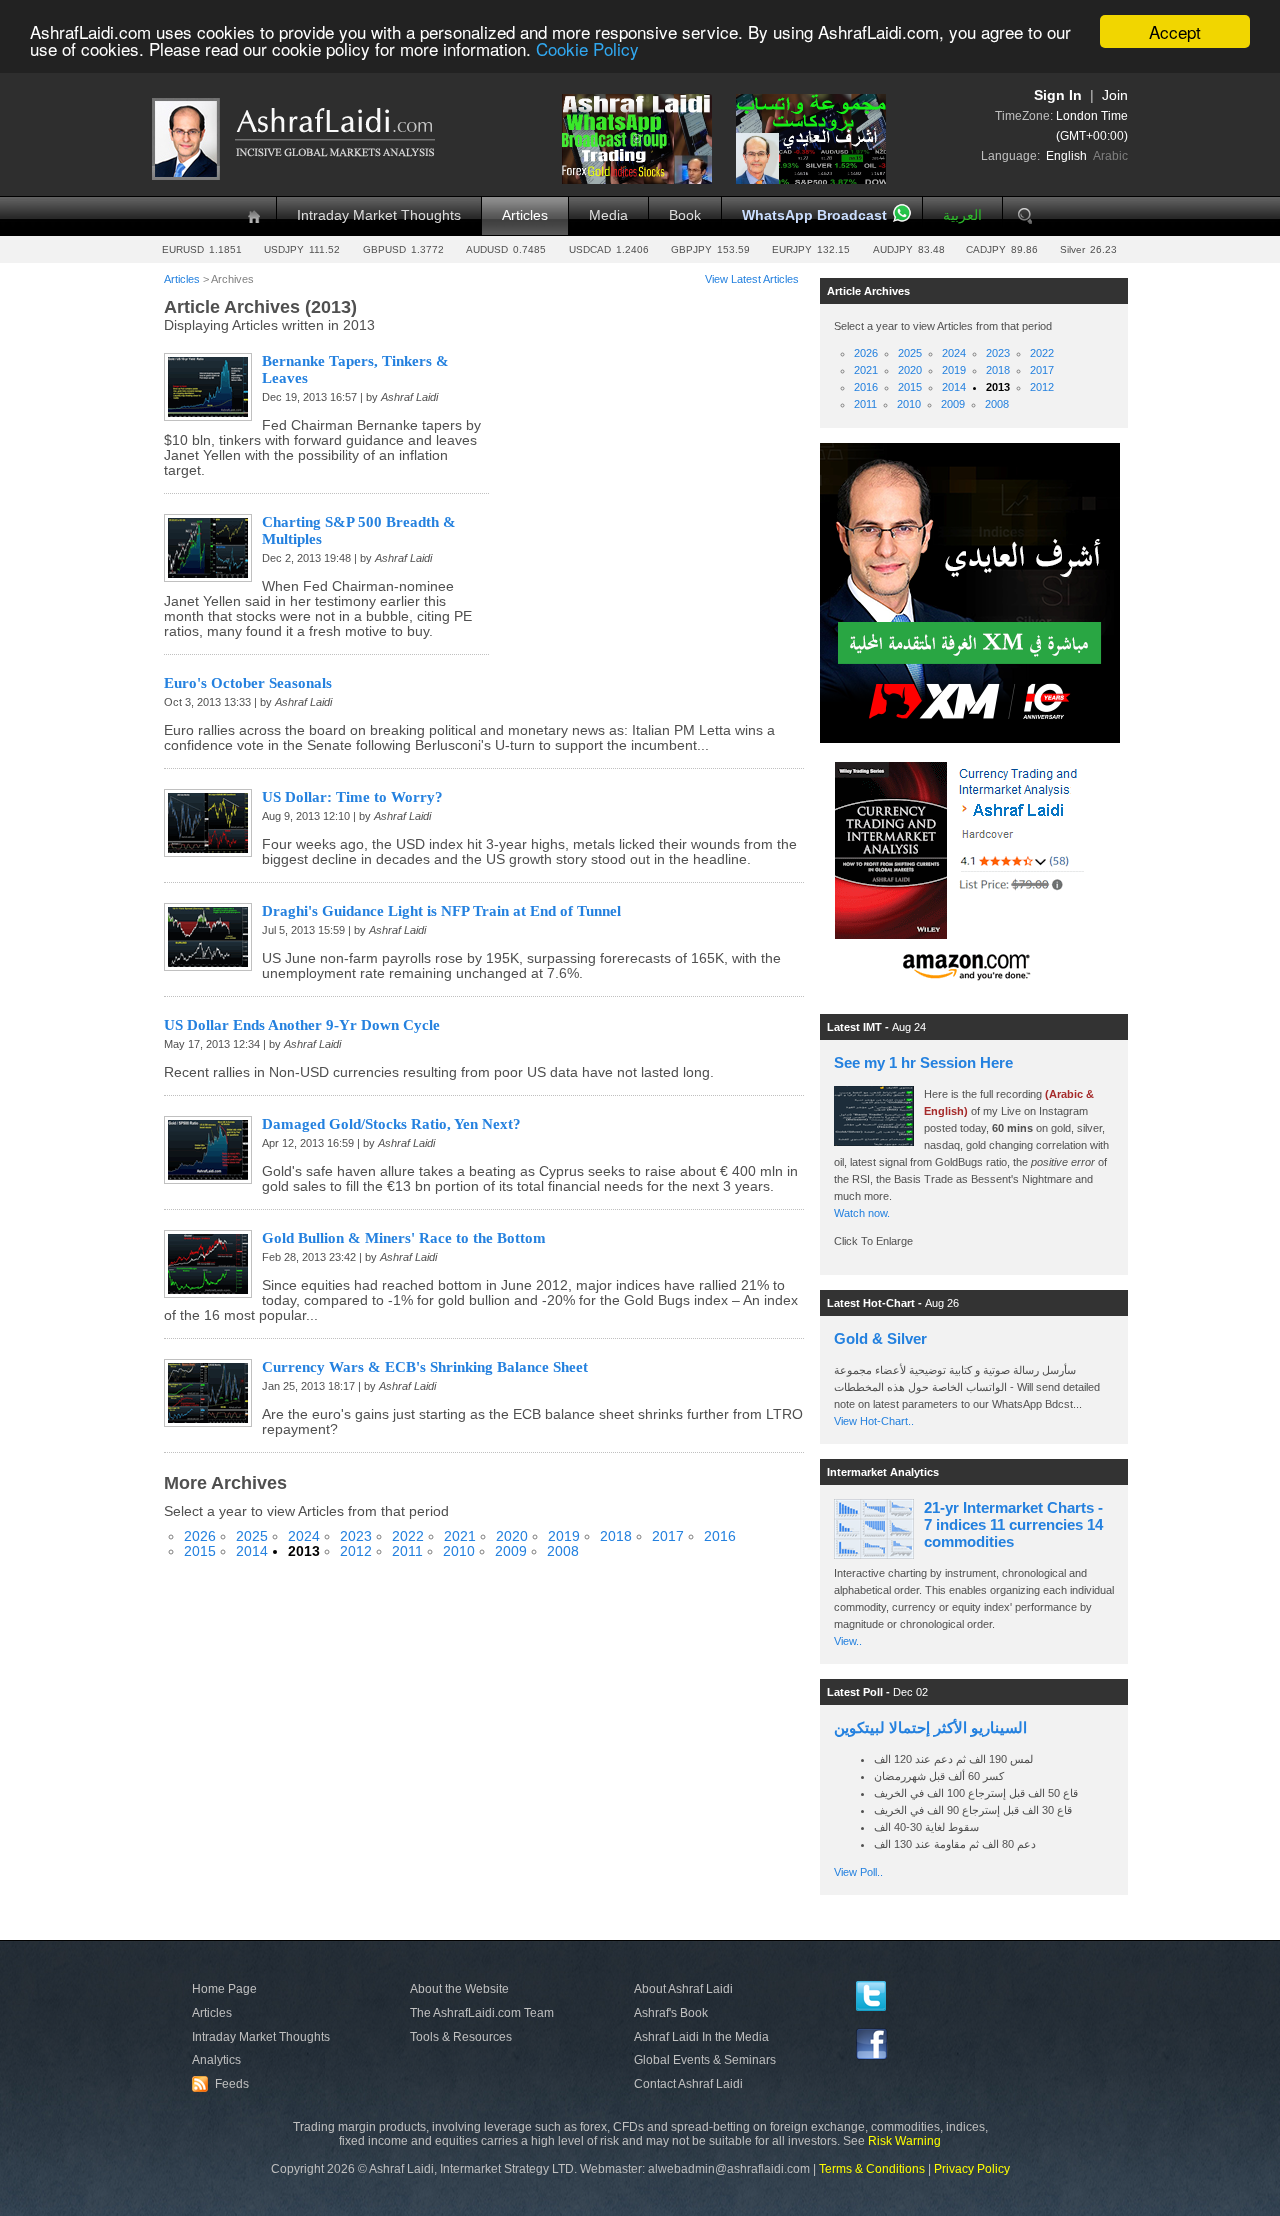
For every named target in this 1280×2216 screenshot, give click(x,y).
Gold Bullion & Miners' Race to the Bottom (404, 1238)
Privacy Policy (972, 2169)
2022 (408, 1536)
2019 (564, 1536)
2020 (512, 1536)
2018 (616, 1536)
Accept (1175, 31)
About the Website (459, 1989)
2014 (252, 1551)
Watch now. (863, 1213)
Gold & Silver (880, 1338)
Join (1115, 95)
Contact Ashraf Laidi (688, 2084)
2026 (200, 1536)
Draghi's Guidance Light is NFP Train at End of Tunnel (441, 911)
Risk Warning (904, 2141)
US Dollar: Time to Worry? (352, 797)
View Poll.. (858, 1872)
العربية (962, 215)
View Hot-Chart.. (874, 1421)
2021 (460, 1536)
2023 (356, 1536)
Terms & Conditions (872, 2169)
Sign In (1058, 95)
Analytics (216, 2060)
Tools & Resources (461, 2037)
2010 (459, 1551)
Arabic (1110, 156)
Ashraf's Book (671, 2013)
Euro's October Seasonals (248, 683)
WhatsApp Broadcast (814, 215)
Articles (525, 215)
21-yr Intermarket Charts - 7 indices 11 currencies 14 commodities (1013, 1524)
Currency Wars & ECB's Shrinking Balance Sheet (425, 1367)
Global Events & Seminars (705, 2060)
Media (608, 215)
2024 (304, 1536)
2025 (252, 1536)
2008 (563, 1551)
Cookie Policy (587, 49)
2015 (200, 1551)
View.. (848, 1641)
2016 (720, 1536)
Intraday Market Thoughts (379, 215)
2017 (668, 1536)
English (1066, 156)
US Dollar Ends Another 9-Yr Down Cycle (302, 1025)
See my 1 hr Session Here (923, 1062)
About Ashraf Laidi (683, 1989)
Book (685, 215)
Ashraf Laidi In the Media (701, 2037)
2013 (304, 1551)
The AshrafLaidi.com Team (482, 2013)
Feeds (223, 2084)
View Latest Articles (752, 279)
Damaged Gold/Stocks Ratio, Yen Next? (391, 1124)
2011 (407, 1551)
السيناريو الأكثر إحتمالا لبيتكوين (930, 1727)
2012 (356, 1551)
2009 (511, 1551)
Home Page (224, 1989)
